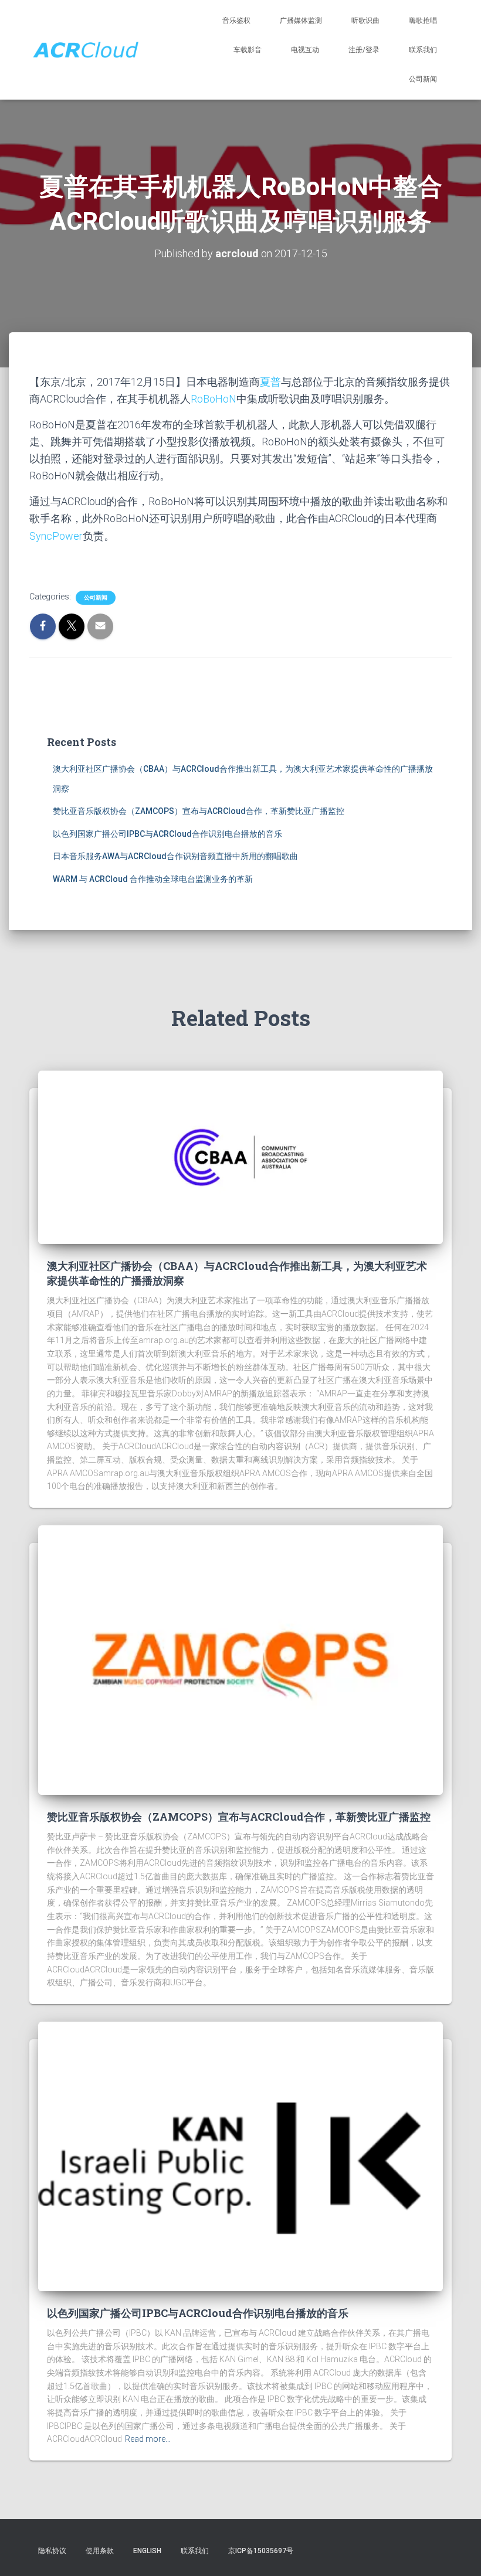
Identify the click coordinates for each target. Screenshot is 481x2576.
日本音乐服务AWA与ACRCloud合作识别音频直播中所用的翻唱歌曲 (175, 856)
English (147, 2551)
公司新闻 (423, 79)
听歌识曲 (365, 21)
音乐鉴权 (236, 21)
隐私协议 (52, 2551)
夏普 (270, 382)
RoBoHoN (214, 399)
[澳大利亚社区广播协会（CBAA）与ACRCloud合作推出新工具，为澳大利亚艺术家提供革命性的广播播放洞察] (240, 1157)
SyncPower (56, 536)
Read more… (148, 2439)
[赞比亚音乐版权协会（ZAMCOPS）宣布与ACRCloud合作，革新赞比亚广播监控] (240, 1660)
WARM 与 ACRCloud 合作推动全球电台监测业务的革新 (153, 879)
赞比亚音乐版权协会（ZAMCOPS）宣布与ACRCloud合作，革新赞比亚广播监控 (199, 811)
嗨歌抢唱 (423, 21)
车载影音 (248, 50)
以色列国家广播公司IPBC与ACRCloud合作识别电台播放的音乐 (167, 834)
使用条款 (100, 2551)
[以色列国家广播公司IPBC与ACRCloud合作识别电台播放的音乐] (240, 2156)
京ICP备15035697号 (261, 2551)
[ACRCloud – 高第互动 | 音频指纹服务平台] (85, 50)
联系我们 (423, 50)
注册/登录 (364, 50)
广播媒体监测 (301, 21)
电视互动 (305, 50)
